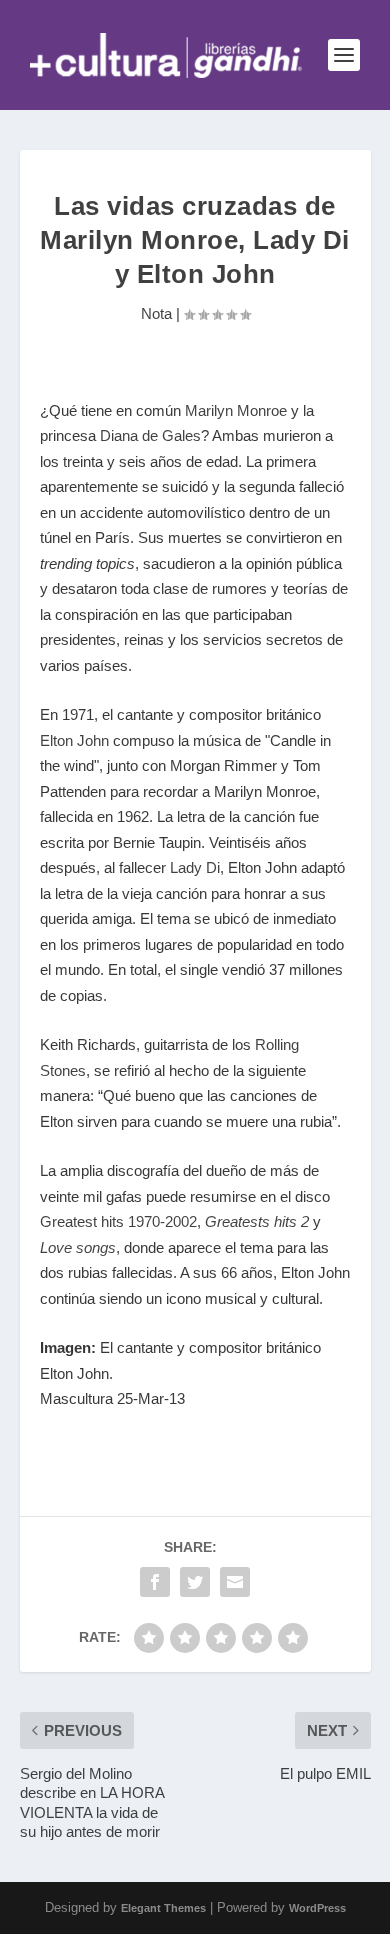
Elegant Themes (163, 1908)
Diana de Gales (150, 435)
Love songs (78, 1247)
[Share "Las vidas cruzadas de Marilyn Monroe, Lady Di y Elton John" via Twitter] (195, 1582)
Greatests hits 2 (257, 1221)
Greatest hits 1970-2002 (118, 1221)
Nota (156, 313)
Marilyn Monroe (236, 410)
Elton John (74, 740)
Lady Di (195, 867)
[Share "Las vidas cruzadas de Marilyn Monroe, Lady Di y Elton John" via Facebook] (155, 1582)
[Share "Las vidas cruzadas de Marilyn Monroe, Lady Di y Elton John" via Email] (235, 1582)
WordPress (317, 1908)
